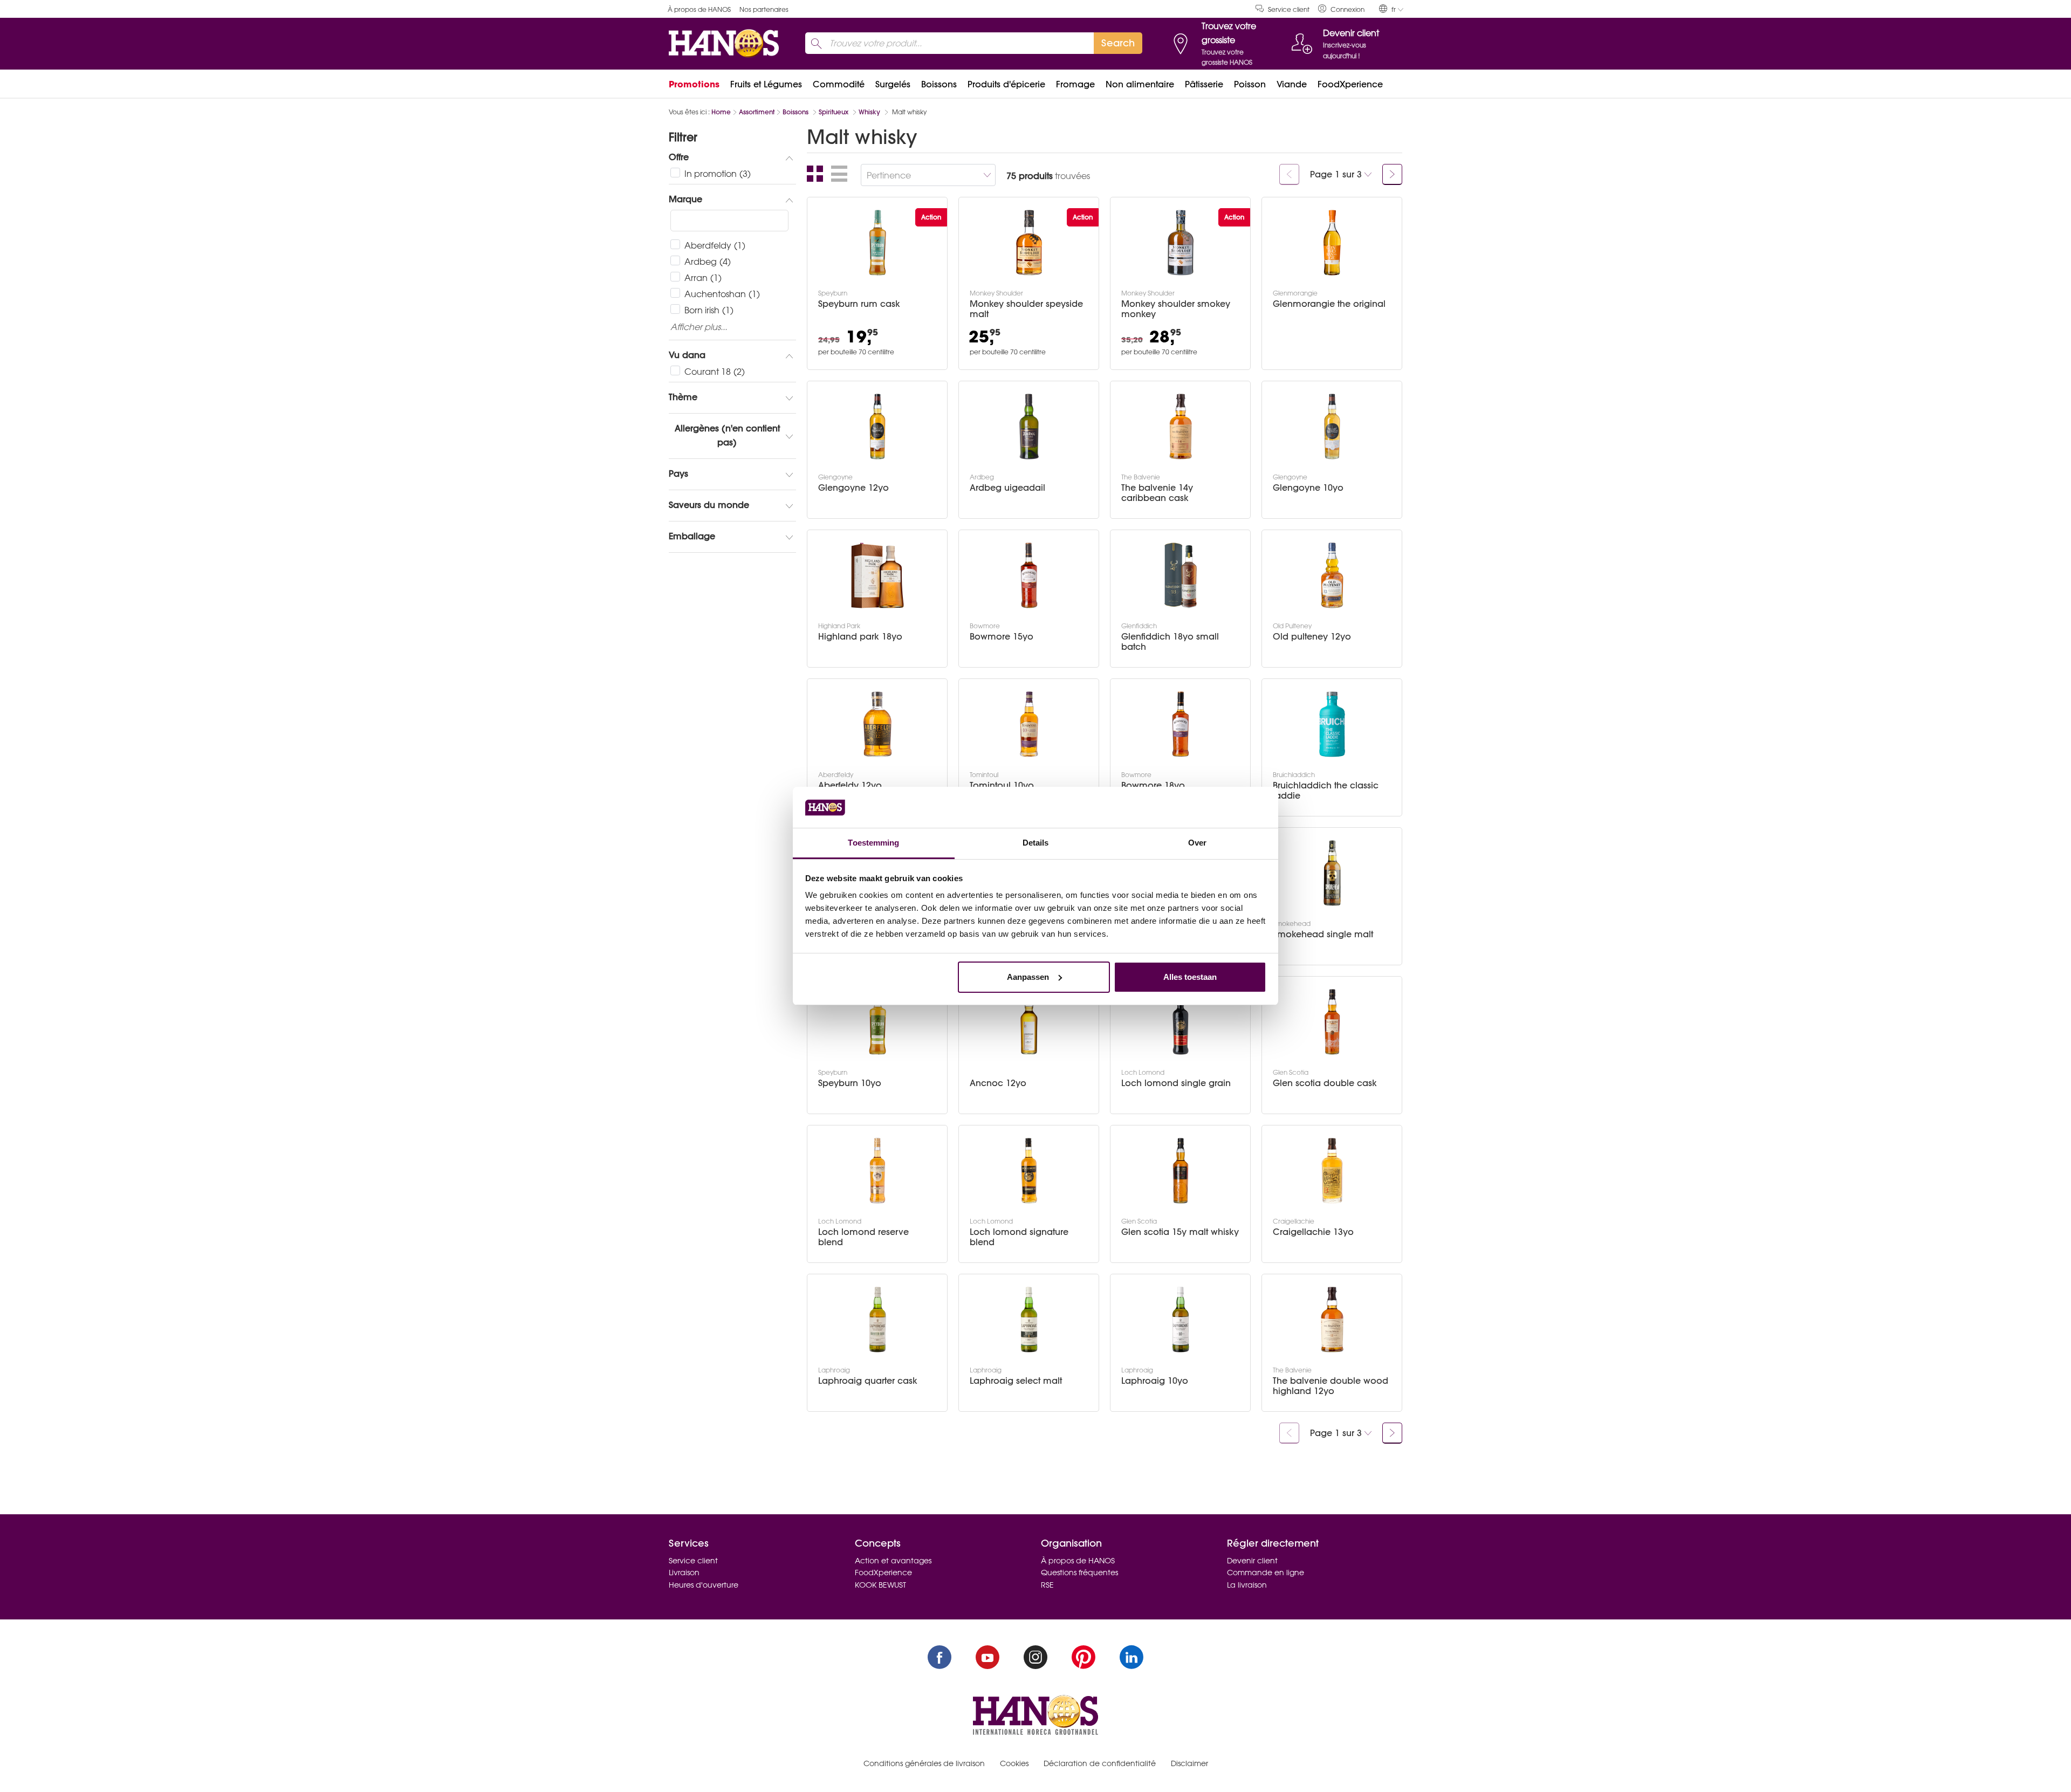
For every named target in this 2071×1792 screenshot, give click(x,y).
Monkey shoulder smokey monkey (1176, 309)
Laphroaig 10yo (1155, 1381)
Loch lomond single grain (1176, 1083)
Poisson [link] (1250, 84)
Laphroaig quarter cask (868, 1381)
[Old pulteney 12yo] (1332, 575)
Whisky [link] (870, 112)
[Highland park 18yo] (877, 575)
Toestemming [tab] (873, 843)
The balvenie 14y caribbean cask (1157, 493)
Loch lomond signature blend (1019, 1237)
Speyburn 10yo (850, 1083)
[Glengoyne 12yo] (877, 427)
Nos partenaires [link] (764, 9)
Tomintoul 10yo (1002, 785)
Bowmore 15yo (1002, 637)
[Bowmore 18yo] (1181, 724)
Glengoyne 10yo (1308, 488)
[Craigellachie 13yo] (1332, 1171)
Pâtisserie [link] (1204, 84)
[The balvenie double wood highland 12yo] (1332, 1320)
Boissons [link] (939, 84)
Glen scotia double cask (1325, 1083)
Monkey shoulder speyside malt (1026, 309)
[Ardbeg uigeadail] (1029, 427)
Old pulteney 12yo (1312, 637)
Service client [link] (1289, 9)
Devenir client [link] (1252, 1561)
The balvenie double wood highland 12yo (1331, 1386)
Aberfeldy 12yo (850, 785)
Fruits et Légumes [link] (766, 84)
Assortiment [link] (757, 112)
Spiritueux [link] (835, 112)
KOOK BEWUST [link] (880, 1585)
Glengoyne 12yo (853, 488)
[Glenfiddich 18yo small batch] (1181, 575)
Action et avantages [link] (893, 1561)
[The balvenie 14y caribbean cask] (1181, 427)
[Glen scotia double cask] (1332, 1022)
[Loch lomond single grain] (1181, 1022)
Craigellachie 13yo (1313, 1232)
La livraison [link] (1247, 1585)
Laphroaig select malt (1016, 1381)
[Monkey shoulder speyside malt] (1029, 243)
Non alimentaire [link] (1140, 84)
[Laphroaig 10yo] (1181, 1320)
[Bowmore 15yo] (1029, 575)
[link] (1341, 9)
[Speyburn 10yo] (877, 1022)
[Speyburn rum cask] (877, 243)
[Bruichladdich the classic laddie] (1332, 724)
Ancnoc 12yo (998, 1083)
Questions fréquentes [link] (1079, 1573)
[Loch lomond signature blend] (1029, 1171)
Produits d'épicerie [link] (1006, 84)
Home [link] (721, 112)
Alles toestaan (1190, 977)
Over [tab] (1197, 843)
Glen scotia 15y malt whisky (1180, 1232)
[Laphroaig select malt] (1029, 1320)
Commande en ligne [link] (1266, 1573)
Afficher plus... (699, 327)
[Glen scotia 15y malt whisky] (1181, 1171)
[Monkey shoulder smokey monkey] (1181, 243)
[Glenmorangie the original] (1332, 243)
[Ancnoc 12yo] (1029, 1022)
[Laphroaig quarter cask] (877, 1320)
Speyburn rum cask (859, 304)
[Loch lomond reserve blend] (877, 1171)
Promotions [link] (694, 84)
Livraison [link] (684, 1573)
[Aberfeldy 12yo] (877, 724)
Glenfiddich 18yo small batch (1170, 642)
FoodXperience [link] (1350, 84)
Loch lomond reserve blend (863, 1237)
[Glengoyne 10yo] (1332, 427)
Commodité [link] (839, 84)
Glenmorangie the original (1329, 304)
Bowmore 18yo (1153, 785)
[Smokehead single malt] (1332, 873)
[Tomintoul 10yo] (1029, 724)
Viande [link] (1292, 84)
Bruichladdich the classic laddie (1326, 791)
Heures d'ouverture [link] (704, 1585)
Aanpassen (1028, 977)
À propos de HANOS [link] (699, 9)
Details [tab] (1036, 843)
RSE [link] (1047, 1585)
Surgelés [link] (893, 84)
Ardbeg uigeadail (1007, 488)
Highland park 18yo (860, 637)
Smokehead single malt (1323, 934)
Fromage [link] (1075, 84)
